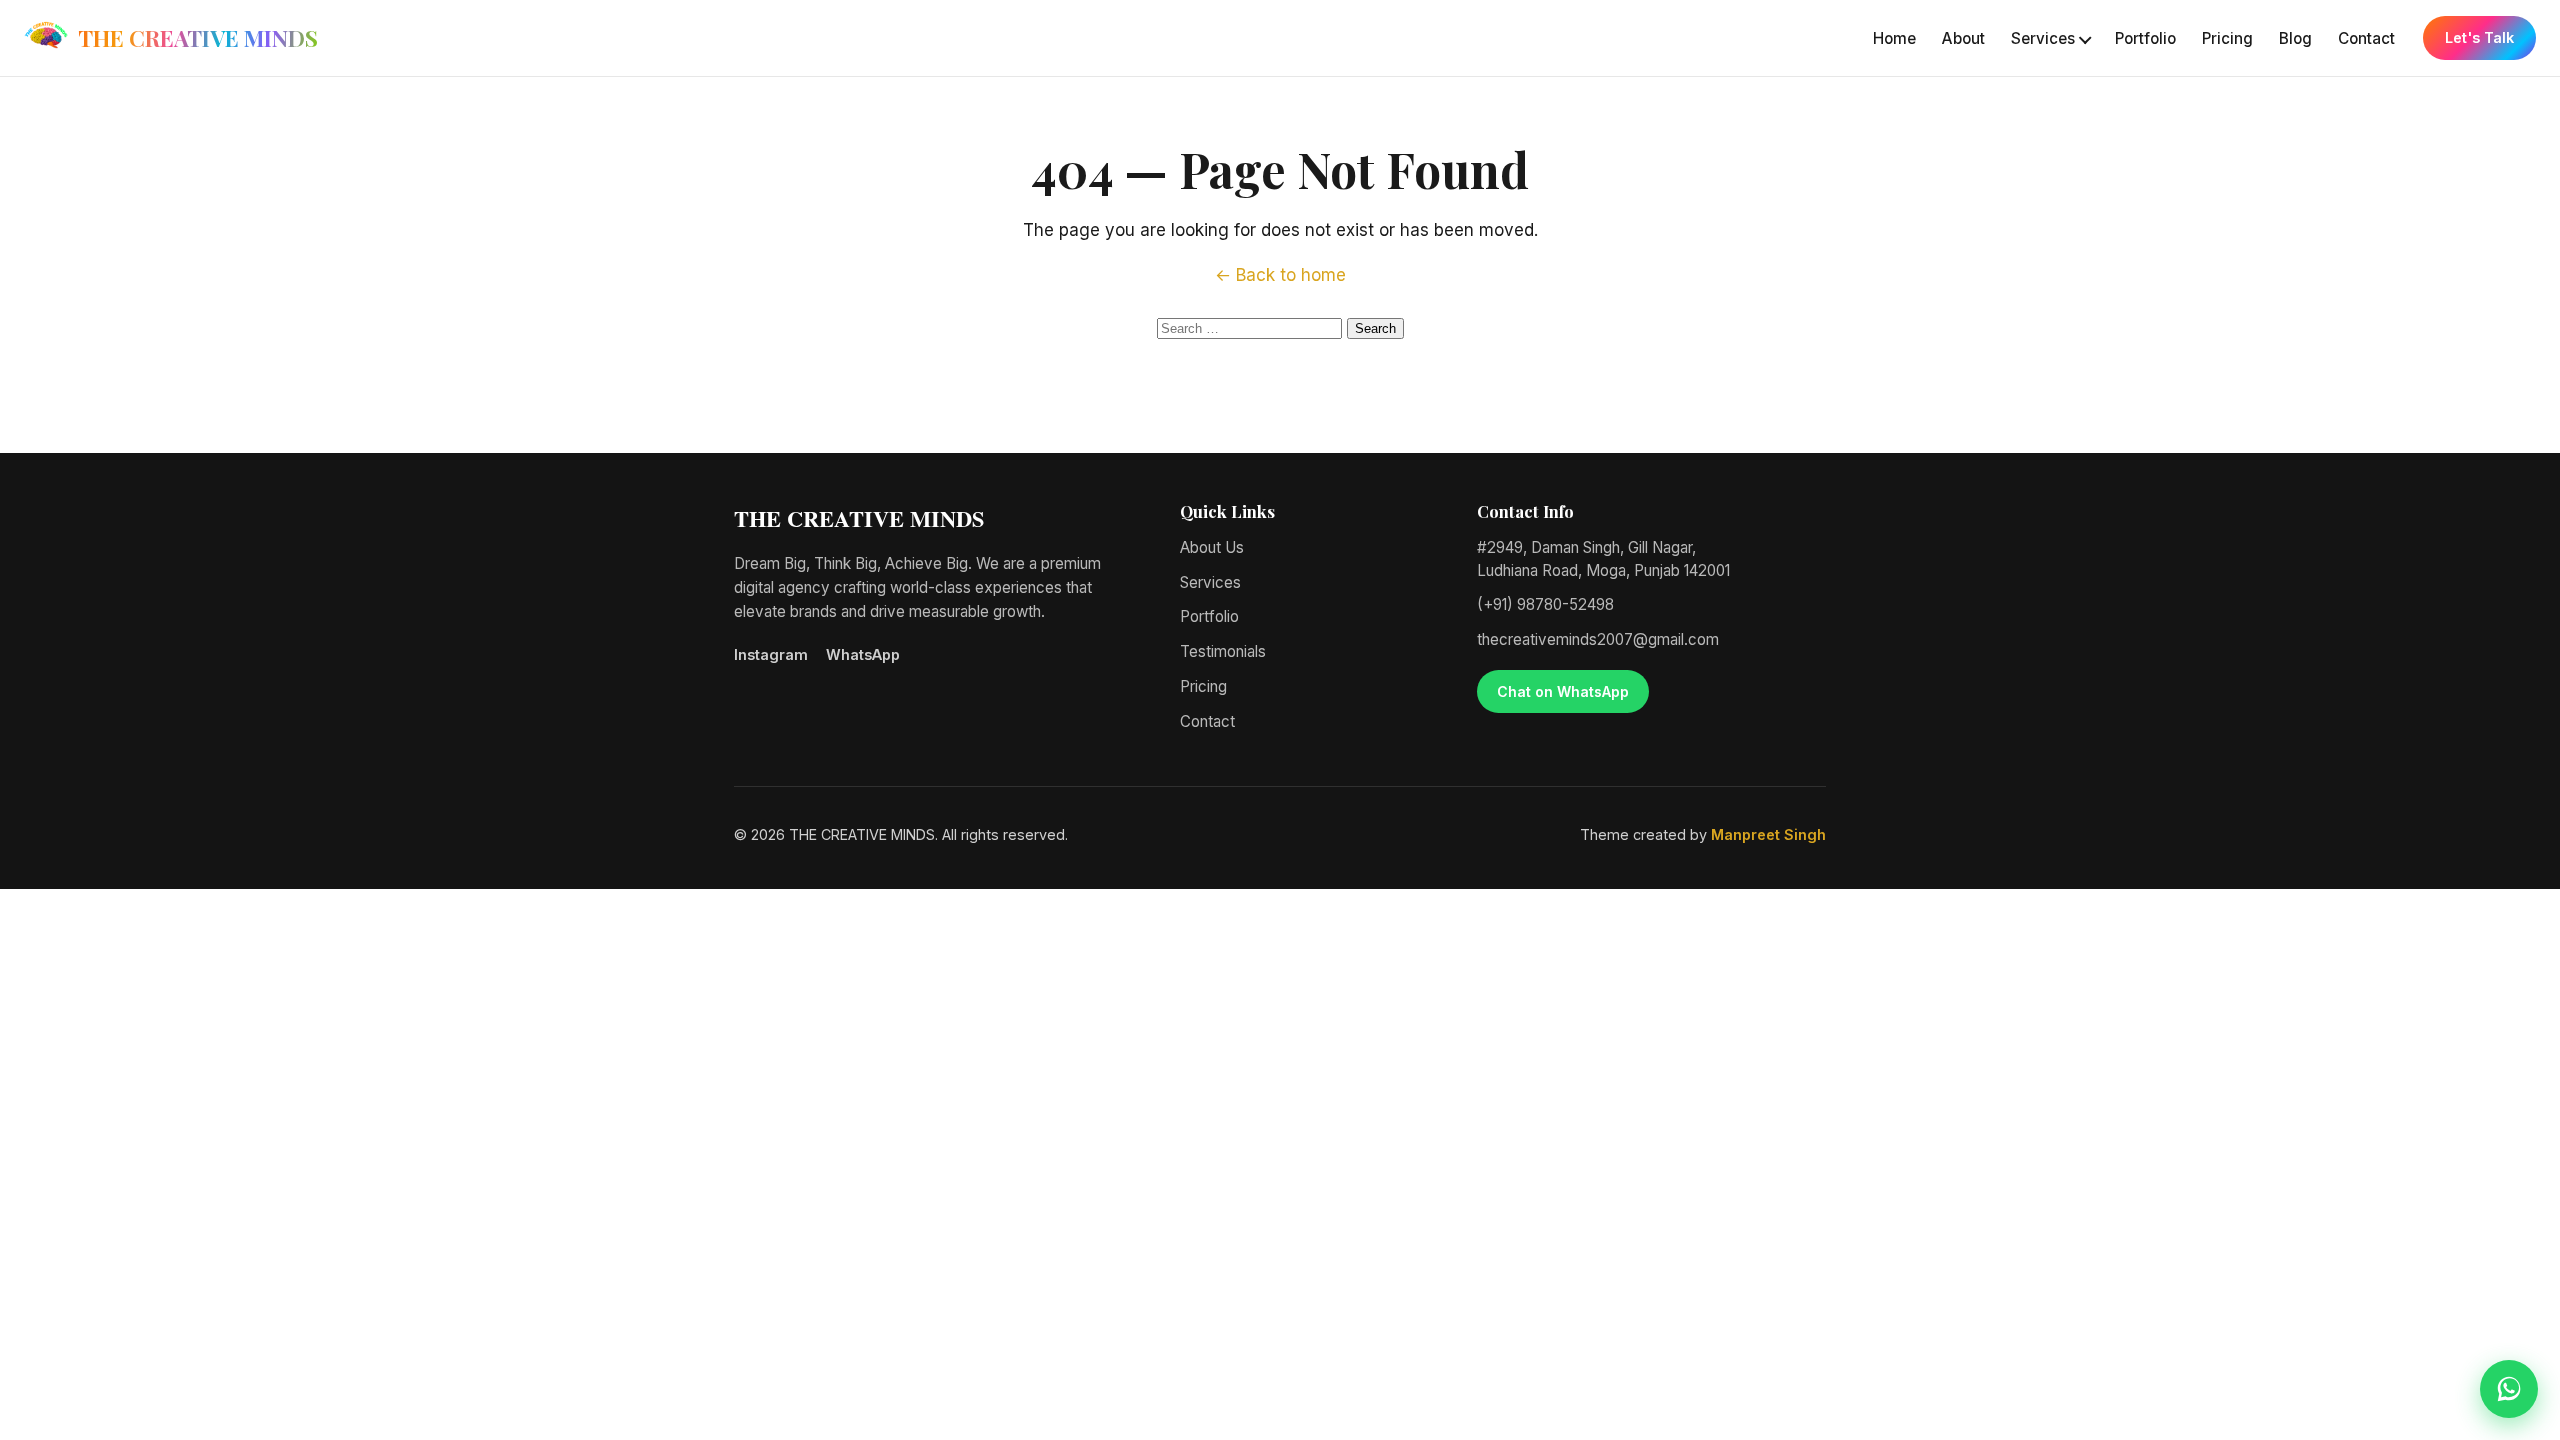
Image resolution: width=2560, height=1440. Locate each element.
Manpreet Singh (1768, 834)
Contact (2366, 38)
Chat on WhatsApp (1563, 691)
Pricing (2227, 38)
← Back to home (1280, 275)
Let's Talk (2479, 37)
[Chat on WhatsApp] (2509, 1389)
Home (1894, 38)
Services (2043, 38)
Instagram (771, 654)
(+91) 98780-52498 (1545, 604)
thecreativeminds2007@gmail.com (1598, 639)
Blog (2295, 38)
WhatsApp (863, 654)
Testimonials (1223, 651)
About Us (1212, 547)
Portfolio (2145, 38)
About (1963, 38)
